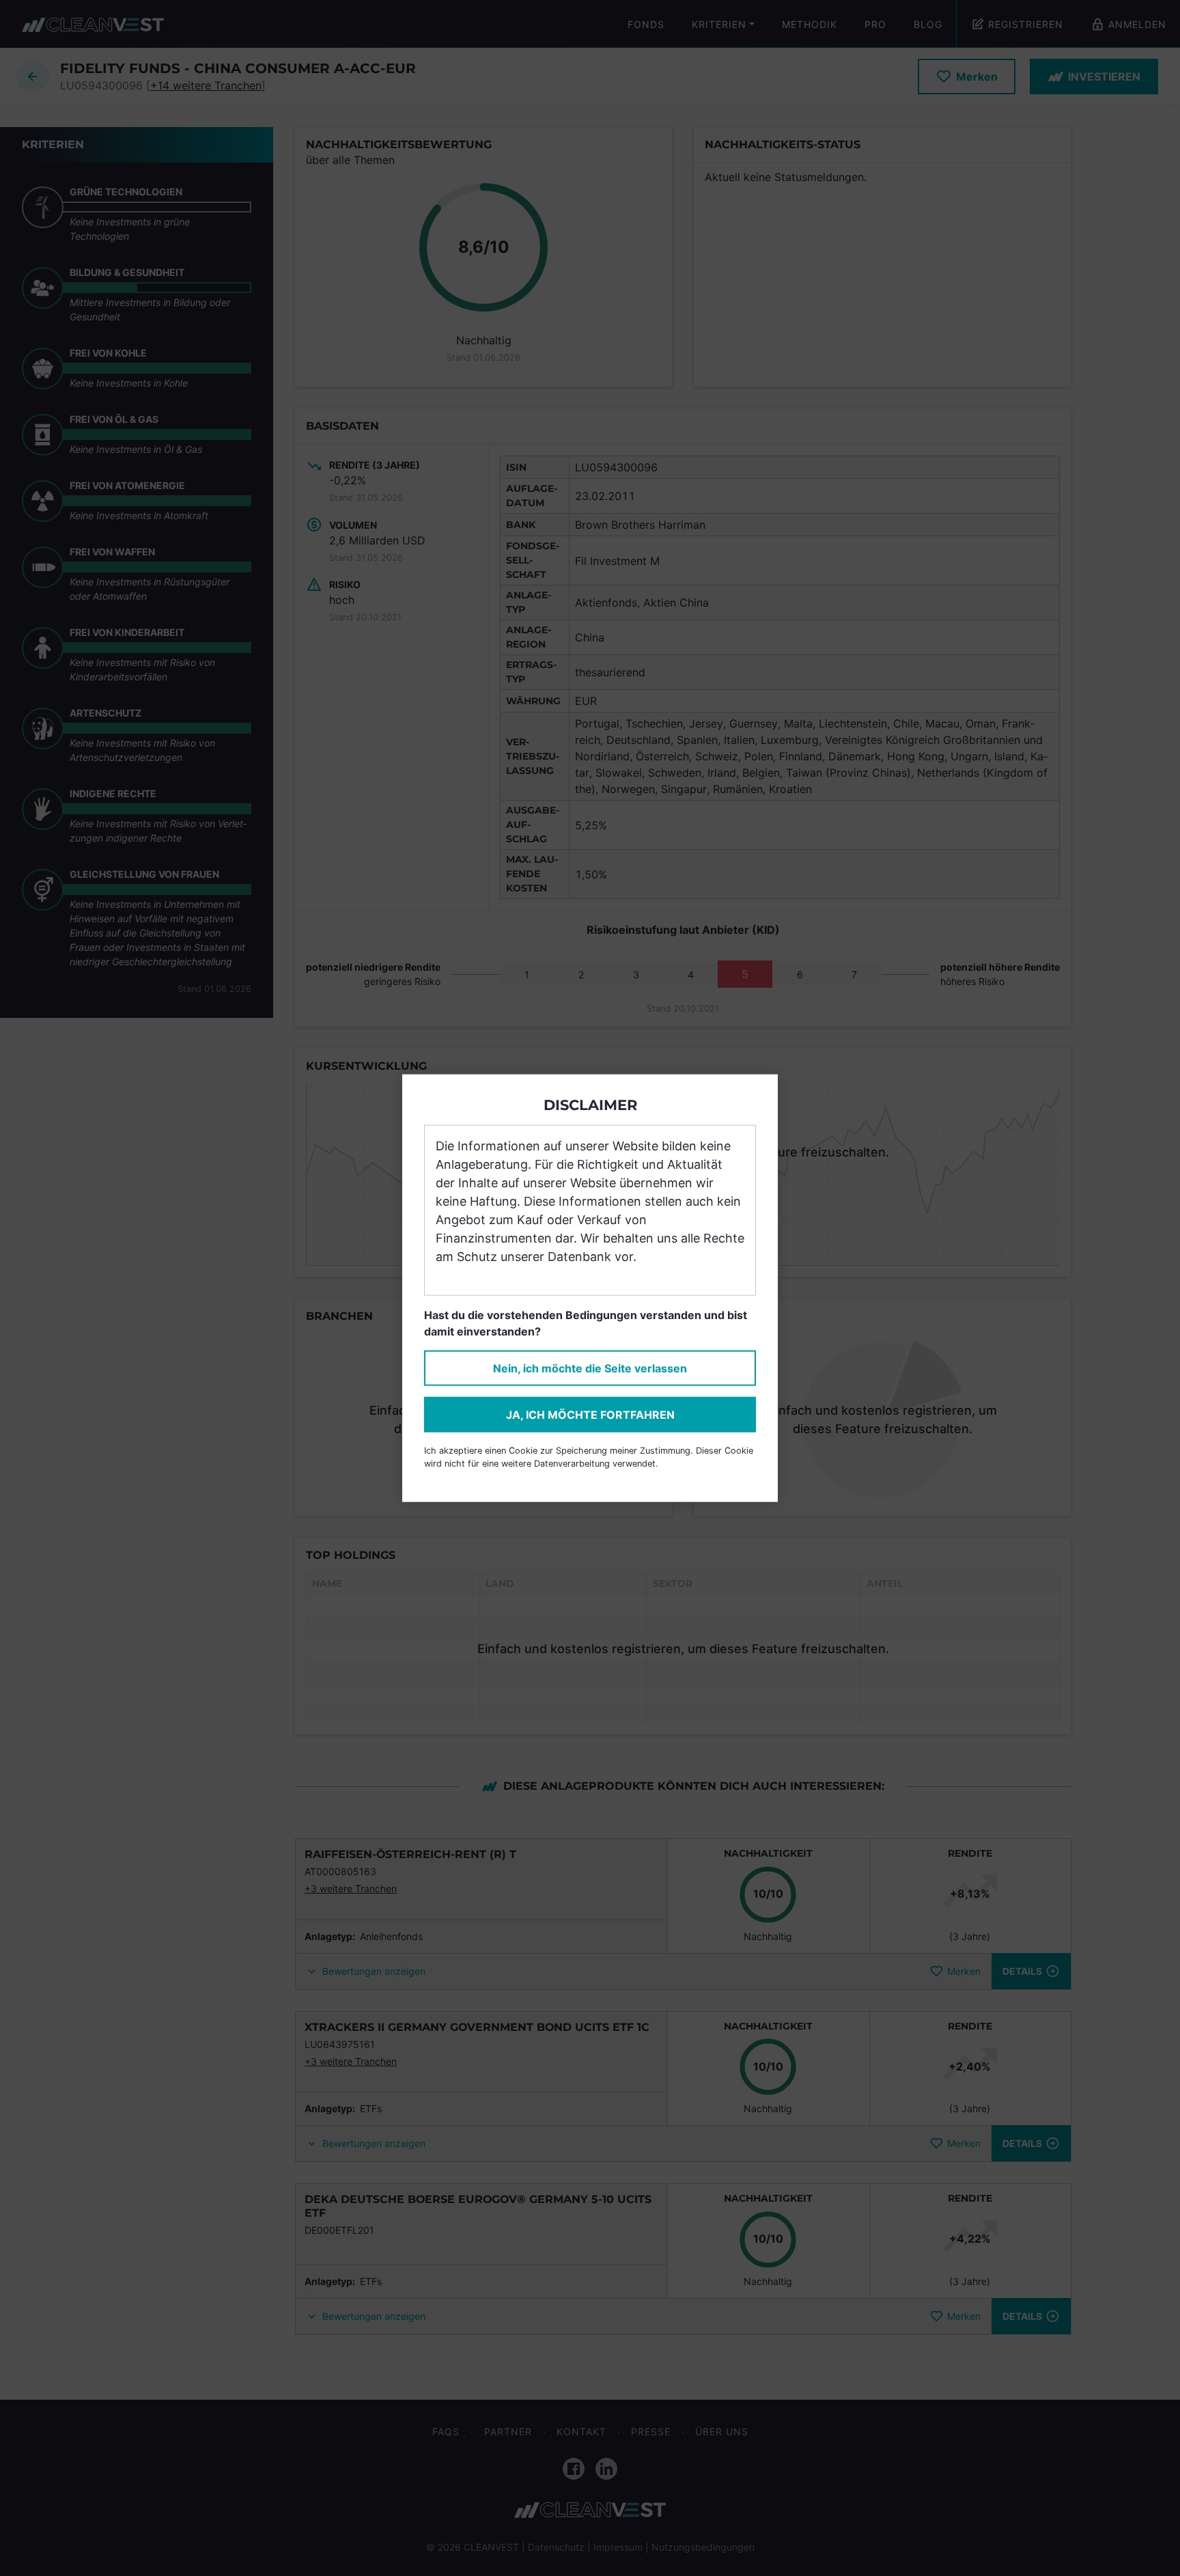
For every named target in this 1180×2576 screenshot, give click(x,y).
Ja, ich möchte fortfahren (590, 1414)
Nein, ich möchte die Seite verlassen (590, 1368)
